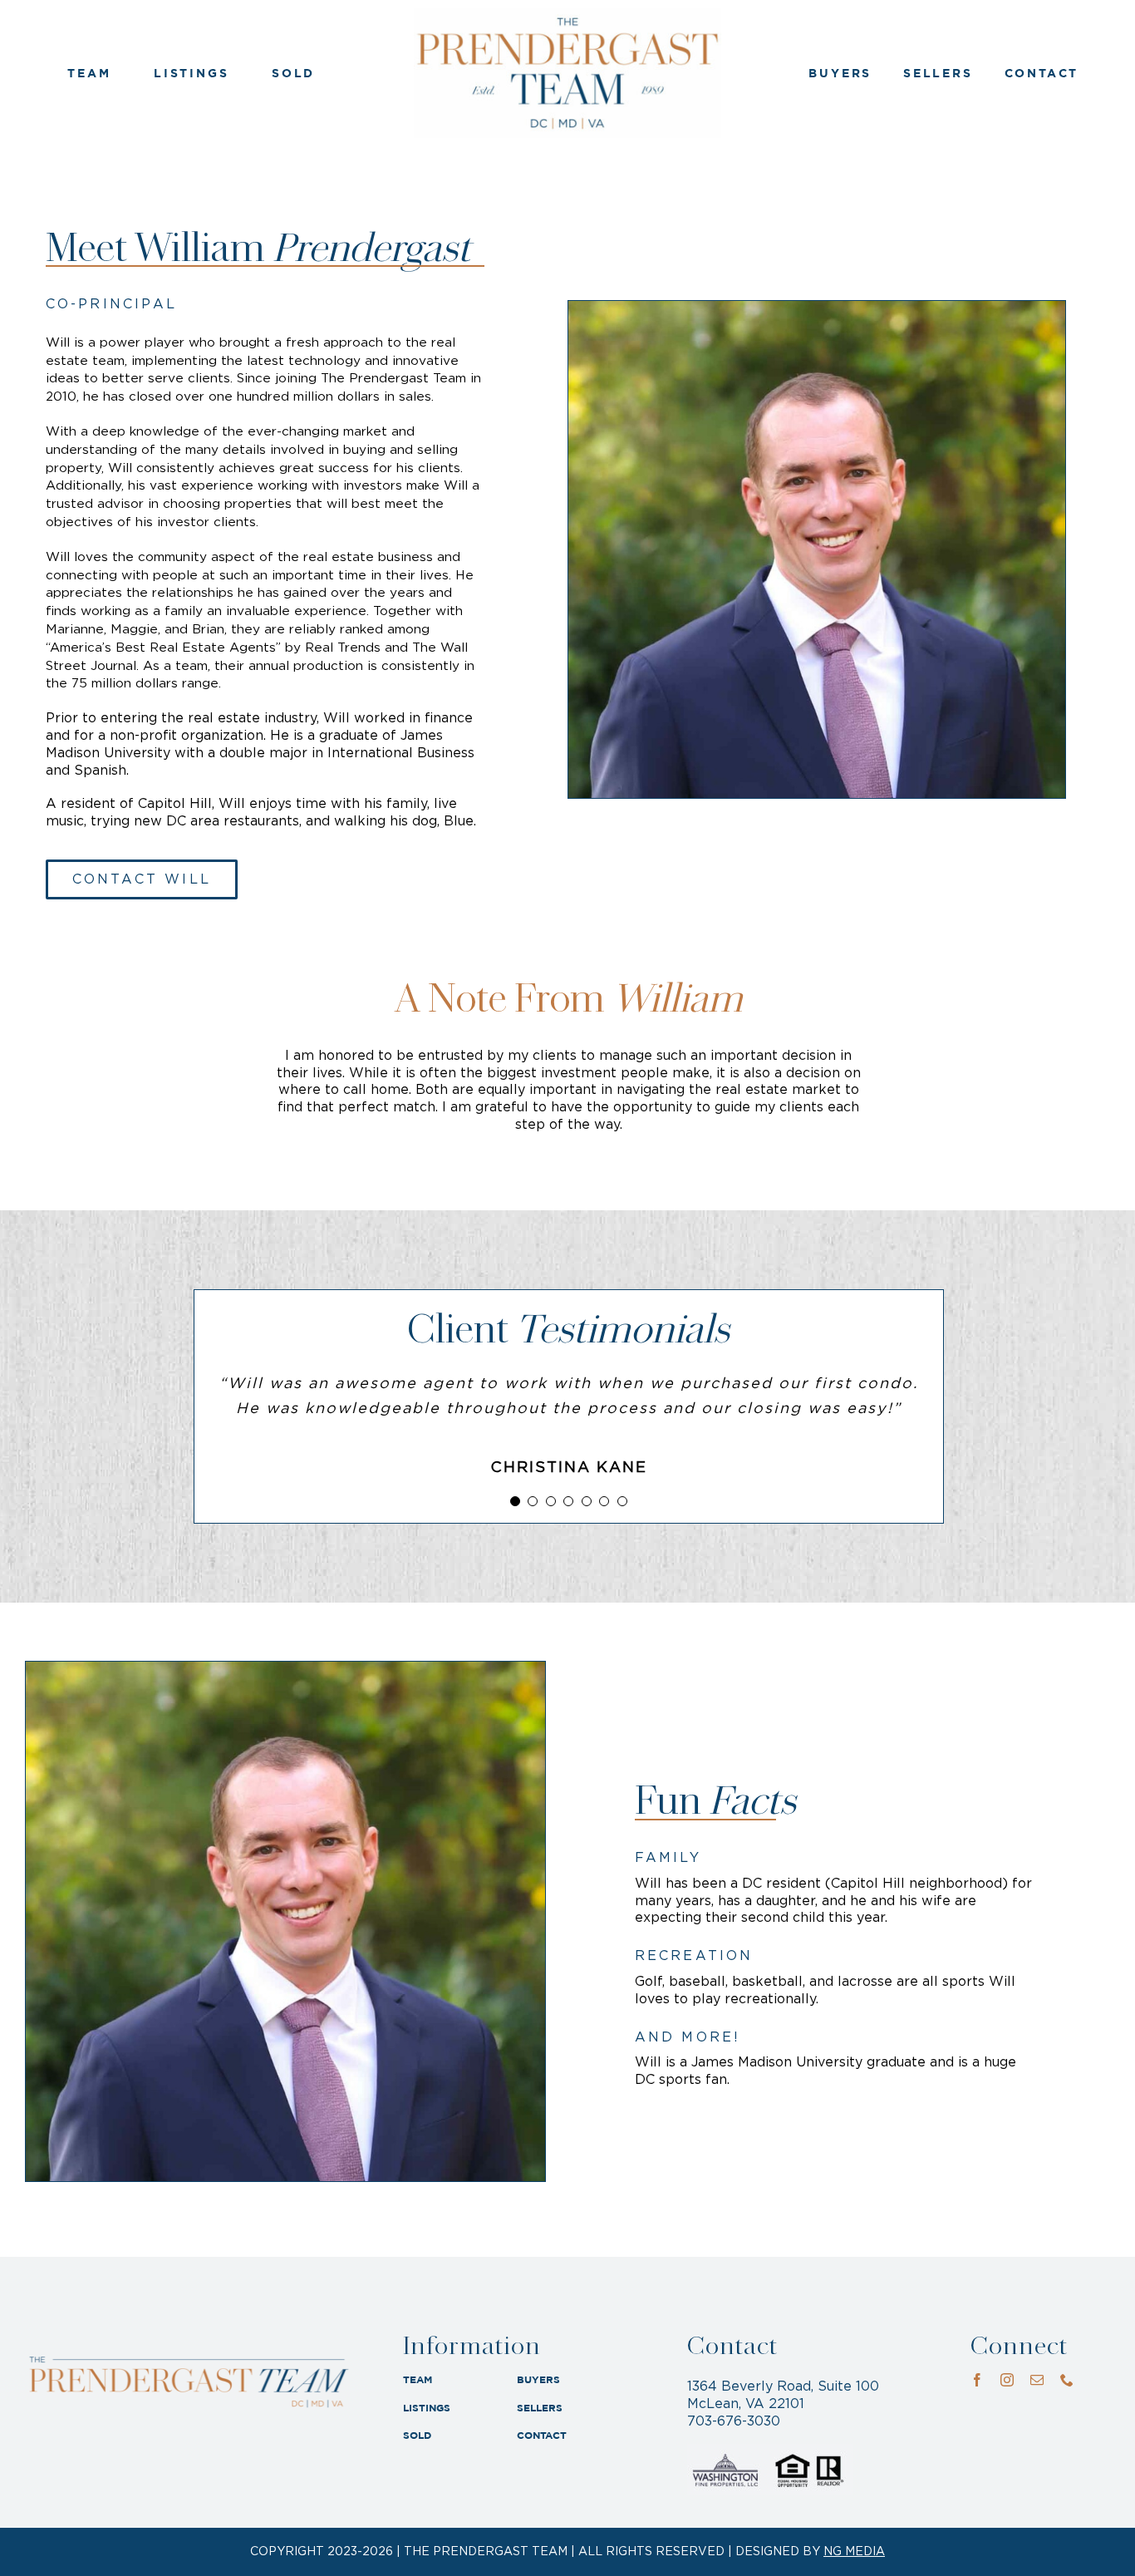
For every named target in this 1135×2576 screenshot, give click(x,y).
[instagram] (1007, 2380)
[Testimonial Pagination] (515, 1501)
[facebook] (977, 2380)
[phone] (1067, 2380)
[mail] (1037, 2380)
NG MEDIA (854, 2552)
